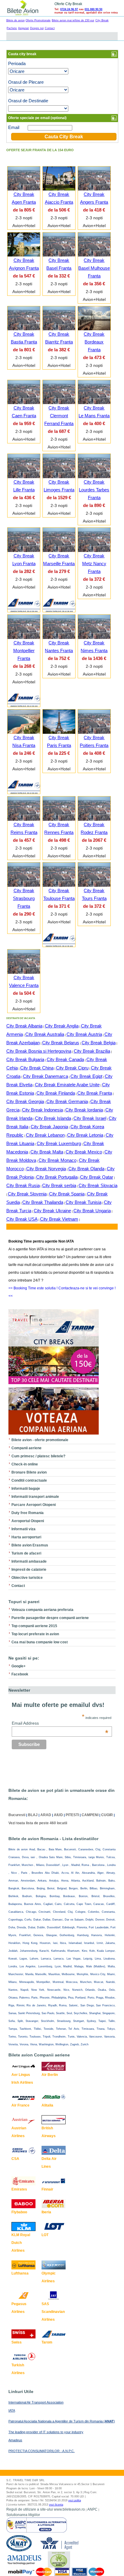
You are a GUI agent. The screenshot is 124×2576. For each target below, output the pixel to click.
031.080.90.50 (93, 9)
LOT (45, 2235)
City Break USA (22, 1219)
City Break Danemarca (45, 1076)
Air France (20, 2105)
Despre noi (37, 28)
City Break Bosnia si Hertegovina (39, 1051)
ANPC (92, 2509)
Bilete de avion (15, 20)
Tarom (47, 2342)
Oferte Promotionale (38, 20)
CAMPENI (90, 1815)
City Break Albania (24, 1026)
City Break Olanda (86, 1169)
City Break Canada (65, 1059)
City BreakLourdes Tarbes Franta (94, 490)
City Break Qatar (97, 1177)
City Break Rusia (23, 1185)
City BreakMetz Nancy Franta (94, 564)
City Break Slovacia (98, 1185)
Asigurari (23, 28)
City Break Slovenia (27, 1194)
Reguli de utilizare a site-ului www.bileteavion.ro (46, 2509)
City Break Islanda (53, 1118)
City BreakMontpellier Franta (24, 651)
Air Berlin (50, 2075)
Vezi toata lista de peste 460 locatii (38, 1823)
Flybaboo (19, 2212)
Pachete (12, 28)
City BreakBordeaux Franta (94, 342)
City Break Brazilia (92, 1051)
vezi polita (75, 2500)
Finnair (47, 2189)
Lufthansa (20, 2273)
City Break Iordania (84, 1110)
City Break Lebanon (45, 1135)
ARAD (46, 1815)
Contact (50, 28)
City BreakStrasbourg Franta (24, 898)
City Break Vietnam (59, 1219)
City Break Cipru (72, 1068)
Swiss (17, 2342)
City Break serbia (59, 1185)
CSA (15, 2159)
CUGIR (107, 1815)
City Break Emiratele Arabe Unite (67, 1085)
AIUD (58, 1815)
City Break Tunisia (84, 1202)
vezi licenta (56, 2505)
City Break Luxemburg (59, 1143)
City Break (102, 20)
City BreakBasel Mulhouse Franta (94, 268)
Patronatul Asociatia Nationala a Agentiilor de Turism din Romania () (62, 2421)
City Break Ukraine (52, 1211)
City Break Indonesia (42, 1110)
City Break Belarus (61, 1043)
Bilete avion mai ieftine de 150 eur (73, 20)
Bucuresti (17, 1815)
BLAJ (33, 1815)
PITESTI (72, 1815)
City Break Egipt (86, 1076)
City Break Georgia (25, 1101)
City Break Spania (67, 1194)
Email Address (60, 1723)
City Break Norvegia (46, 1169)
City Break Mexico (84, 1152)
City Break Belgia (99, 1043)
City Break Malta (47, 1152)
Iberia (46, 2212)
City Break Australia (45, 1034)
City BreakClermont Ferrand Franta (59, 416)
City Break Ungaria (92, 1211)
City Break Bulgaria (25, 1059)
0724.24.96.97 (69, 9)
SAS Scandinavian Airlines (53, 2312)
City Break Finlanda (56, 1093)
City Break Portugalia (57, 1177)
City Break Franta (95, 1093)
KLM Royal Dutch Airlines (21, 2243)
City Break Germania (67, 1101)
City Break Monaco (57, 1160)
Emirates (19, 2189)
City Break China (37, 1068)
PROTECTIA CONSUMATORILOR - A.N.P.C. (42, 2451)
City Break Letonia (85, 1135)
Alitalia (47, 2105)
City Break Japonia (49, 1127)
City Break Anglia (62, 1026)
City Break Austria (84, 1034)
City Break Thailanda (43, 1202)
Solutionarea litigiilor (23, 2515)
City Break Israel (90, 1118)
